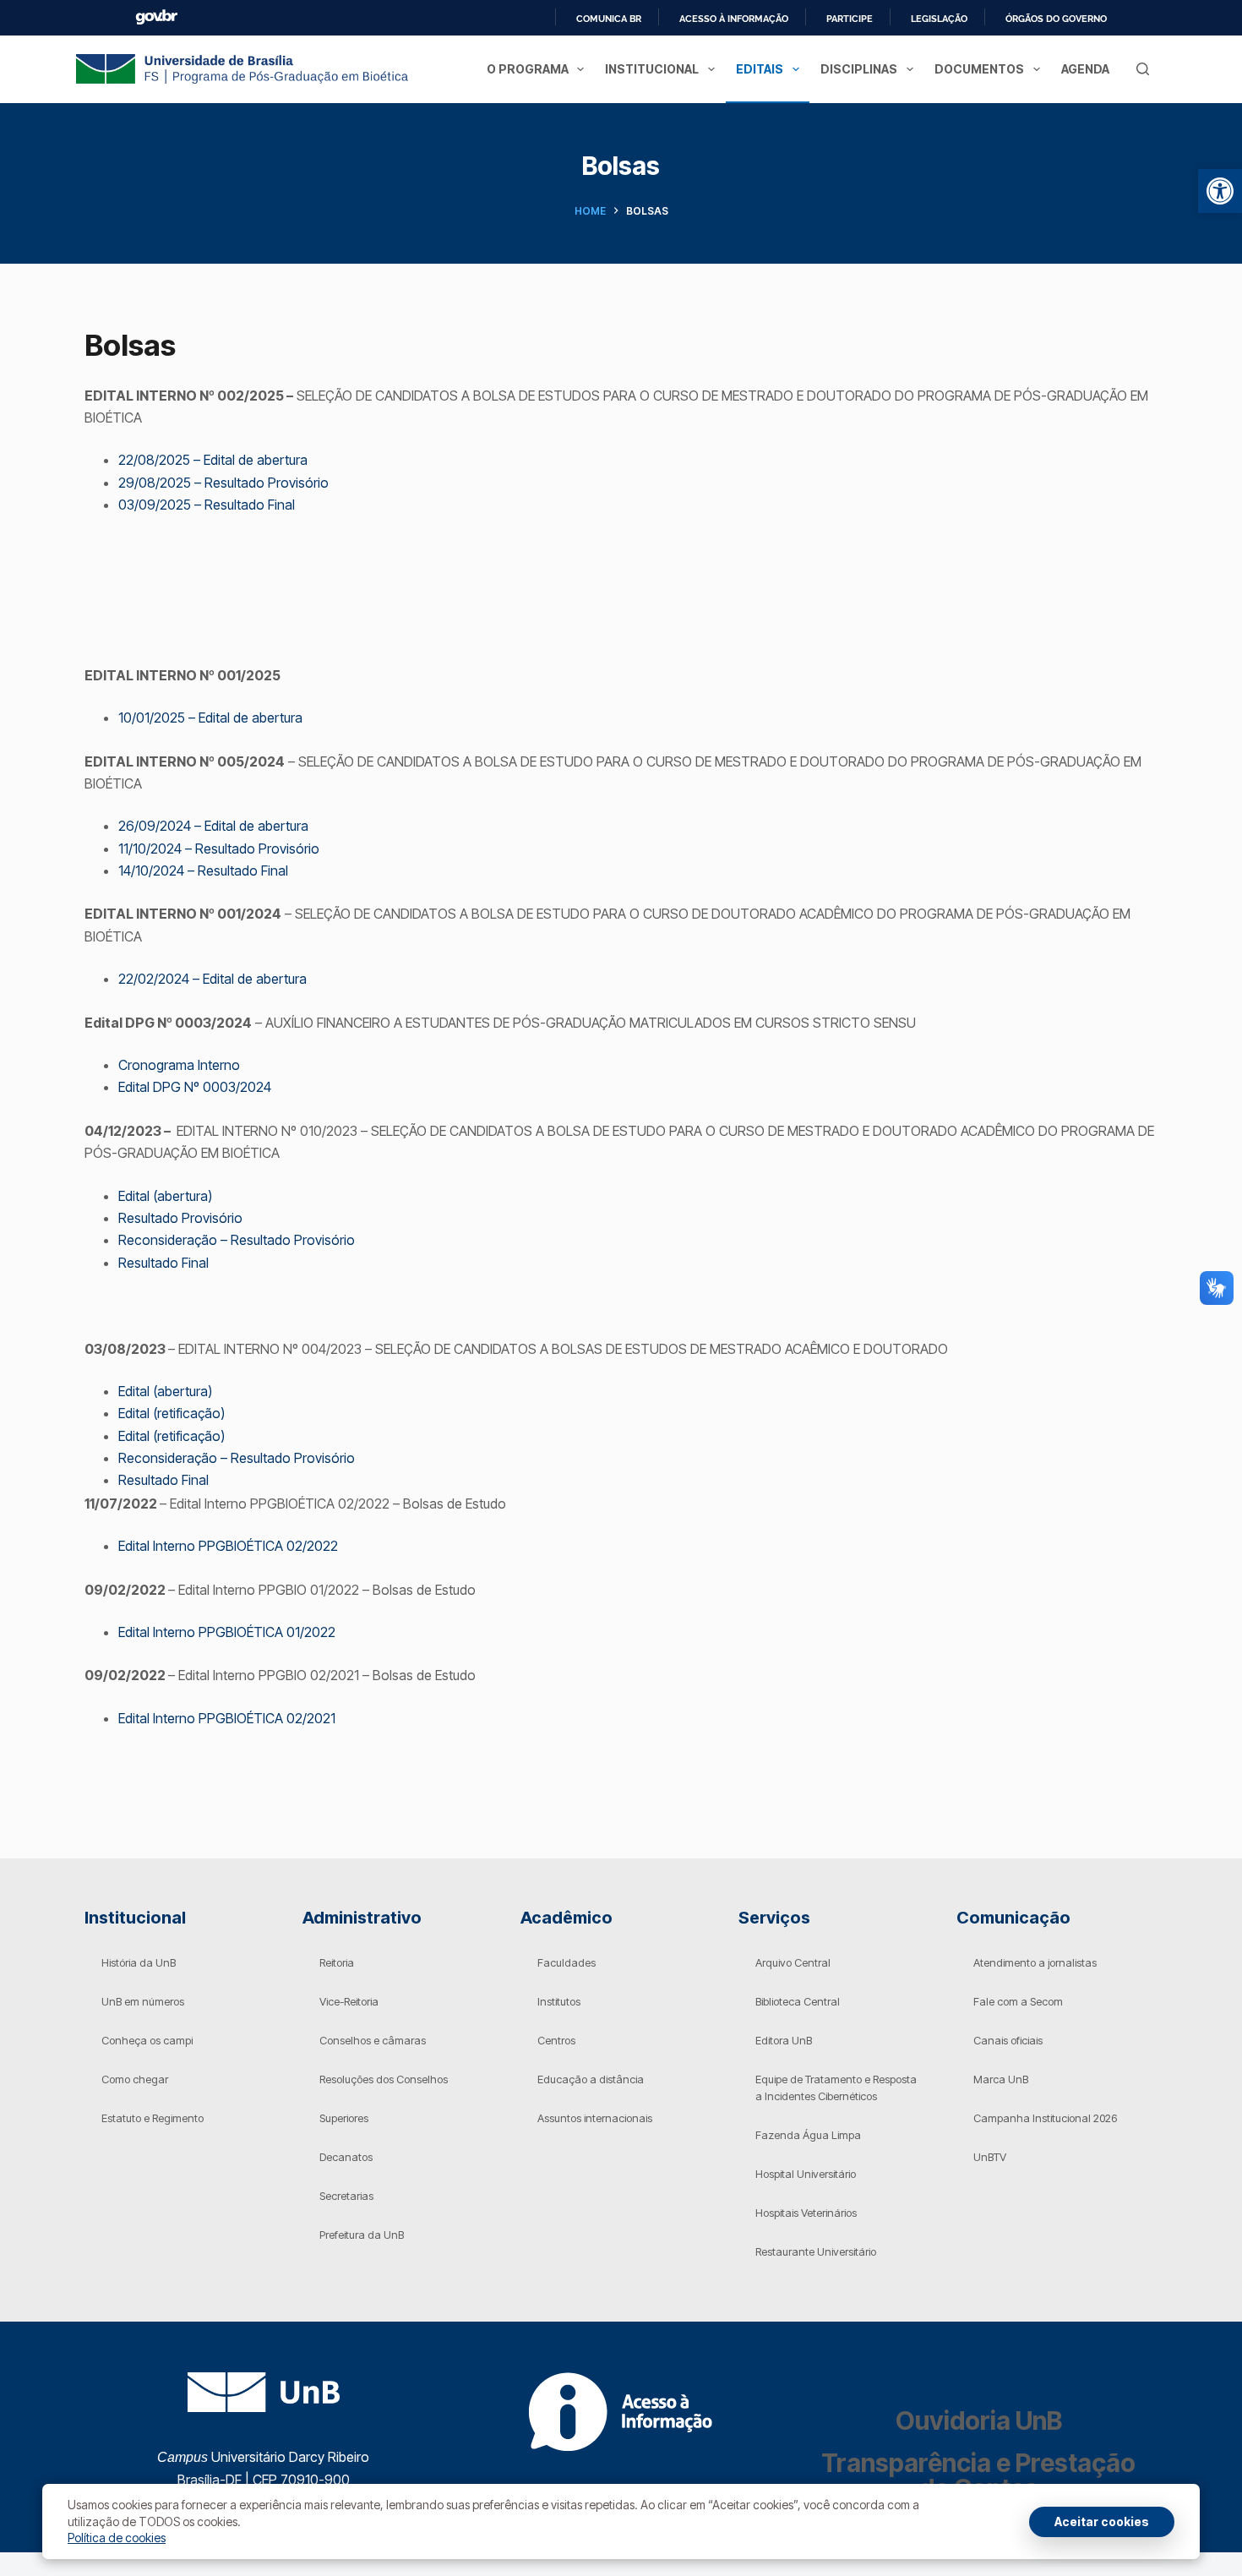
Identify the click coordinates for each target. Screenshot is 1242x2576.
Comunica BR (609, 19)
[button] (1220, 191)
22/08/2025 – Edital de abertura (213, 460)
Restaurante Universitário (816, 2251)
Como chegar (135, 2079)
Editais (760, 69)
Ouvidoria (979, 2420)
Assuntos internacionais (595, 2118)
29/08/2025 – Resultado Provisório (223, 483)
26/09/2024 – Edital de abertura (213, 826)
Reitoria (337, 1962)
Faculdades (567, 1962)
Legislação (939, 19)
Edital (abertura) (165, 1196)
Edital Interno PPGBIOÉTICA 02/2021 (227, 1718)
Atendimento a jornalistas (1035, 1962)
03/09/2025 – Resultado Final (207, 505)
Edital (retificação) (172, 1413)
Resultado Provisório (180, 1218)
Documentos (979, 69)
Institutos (559, 2001)
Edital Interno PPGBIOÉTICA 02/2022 (228, 1546)
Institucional (652, 69)
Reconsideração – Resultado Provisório (237, 1240)
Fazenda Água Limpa (808, 2135)
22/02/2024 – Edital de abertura (212, 979)
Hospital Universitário (806, 2174)
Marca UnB (1001, 2079)
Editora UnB (784, 2040)
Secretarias (346, 2196)
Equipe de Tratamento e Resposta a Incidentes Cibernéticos (836, 2088)
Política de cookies (117, 2538)
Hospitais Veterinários (806, 2213)
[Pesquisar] (1143, 69)
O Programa (528, 69)
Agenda (1085, 69)
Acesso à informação (734, 19)
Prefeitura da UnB (362, 2235)
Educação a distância (591, 2079)
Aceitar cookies (1102, 2521)
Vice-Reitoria (349, 2001)
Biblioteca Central (798, 2001)
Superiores (344, 2118)
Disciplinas (859, 69)
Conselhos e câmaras (373, 2040)
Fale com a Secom (1018, 2001)
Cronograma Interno (179, 1065)
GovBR (156, 17)
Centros (556, 2040)
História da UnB (139, 1962)
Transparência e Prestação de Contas (978, 2475)
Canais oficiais (1008, 2040)
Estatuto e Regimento (153, 2118)
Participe (850, 19)
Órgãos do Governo (1056, 19)
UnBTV (990, 2157)
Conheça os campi (147, 2040)
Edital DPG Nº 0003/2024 (195, 1087)
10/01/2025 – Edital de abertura (210, 718)
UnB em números (143, 2001)
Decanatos (346, 2157)
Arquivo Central (793, 1962)
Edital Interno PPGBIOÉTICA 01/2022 (227, 1632)
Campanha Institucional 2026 (1045, 2118)
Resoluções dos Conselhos (384, 2079)
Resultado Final (163, 1263)
